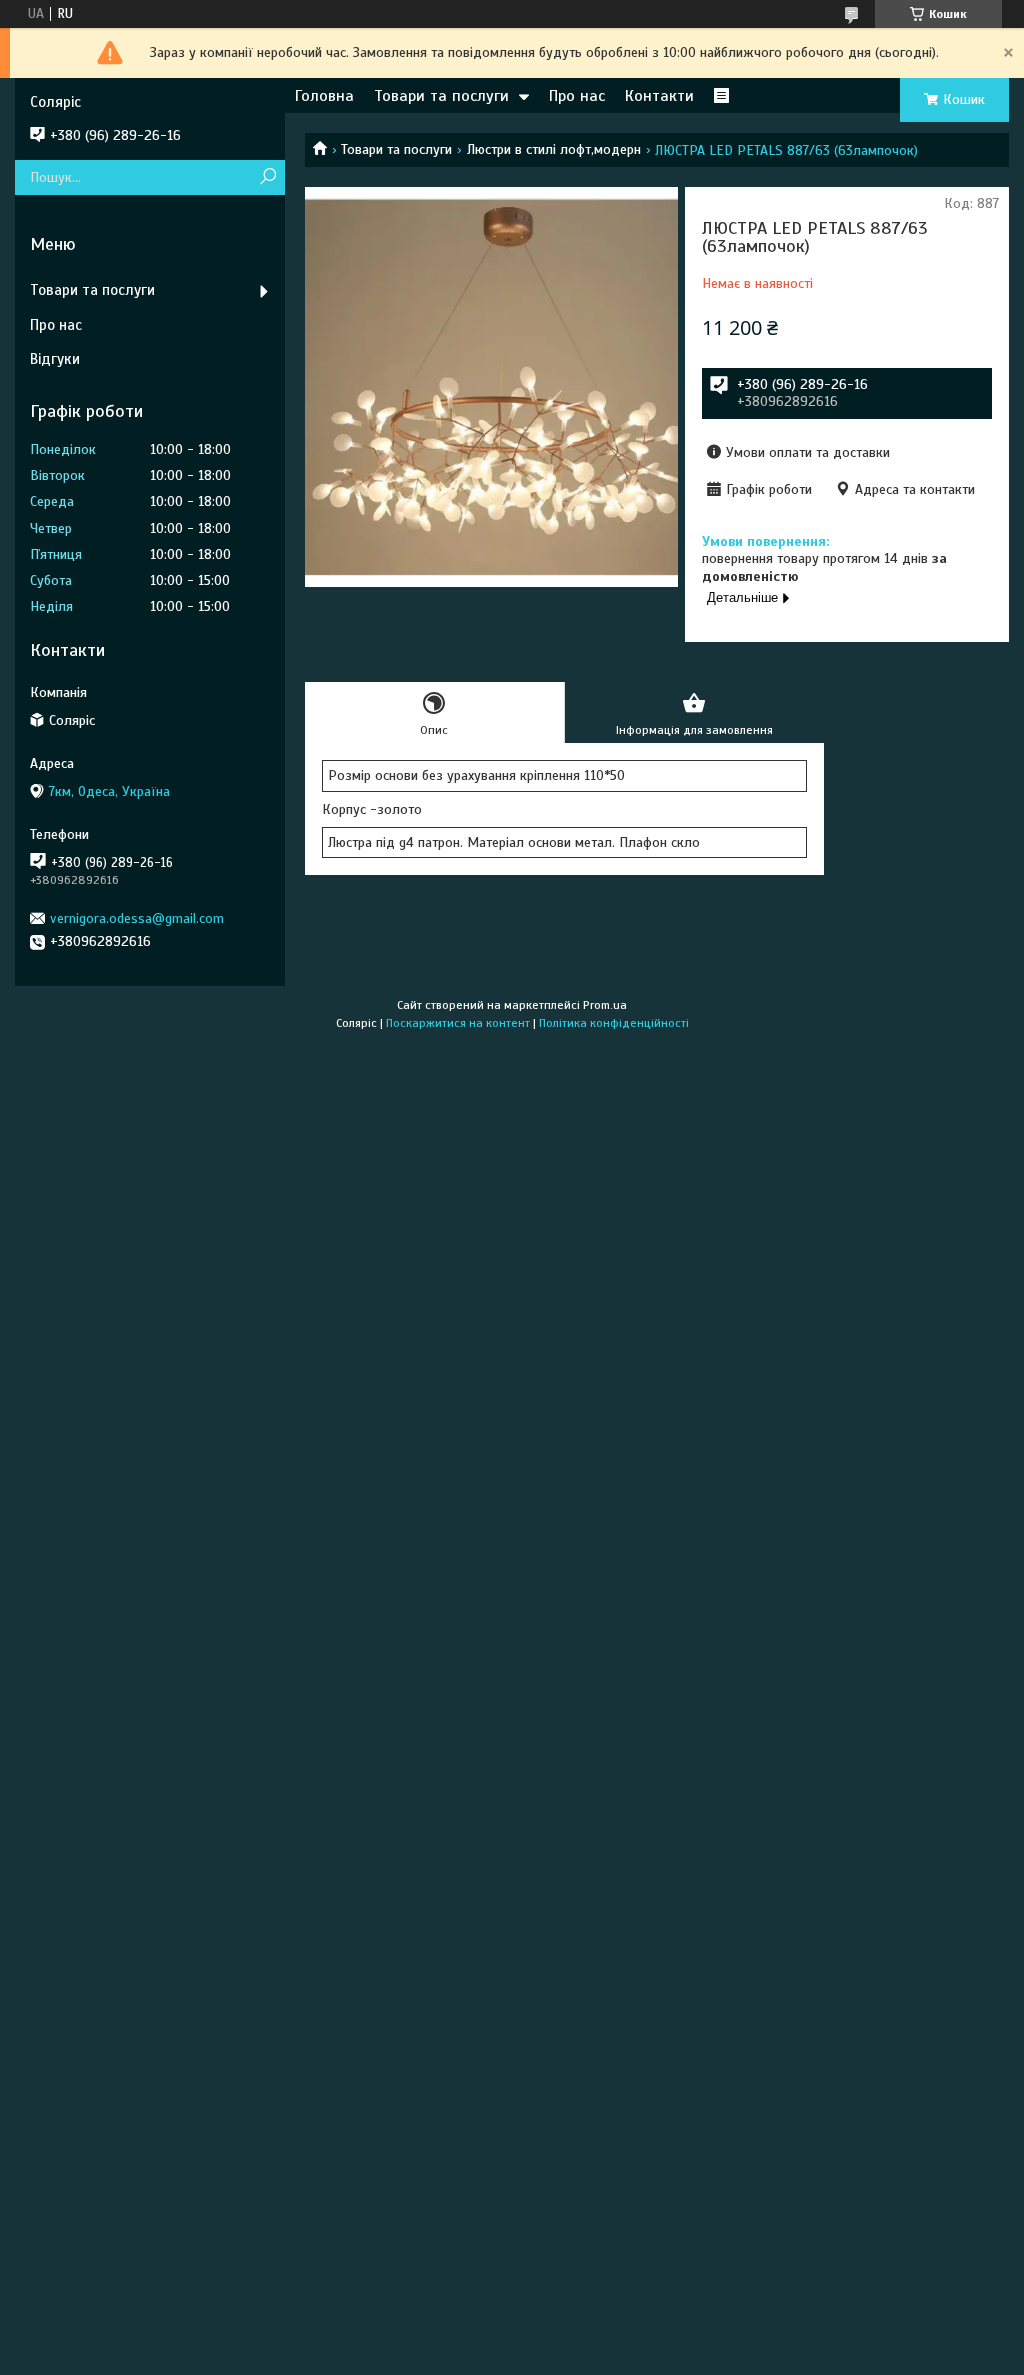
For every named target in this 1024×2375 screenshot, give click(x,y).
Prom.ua (605, 1005)
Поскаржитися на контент (458, 1023)
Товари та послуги (441, 96)
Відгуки (55, 359)
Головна (324, 96)
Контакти (659, 96)
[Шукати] (267, 177)
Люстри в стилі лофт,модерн (554, 149)
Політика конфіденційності (614, 1023)
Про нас (577, 96)
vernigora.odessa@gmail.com (137, 918)
